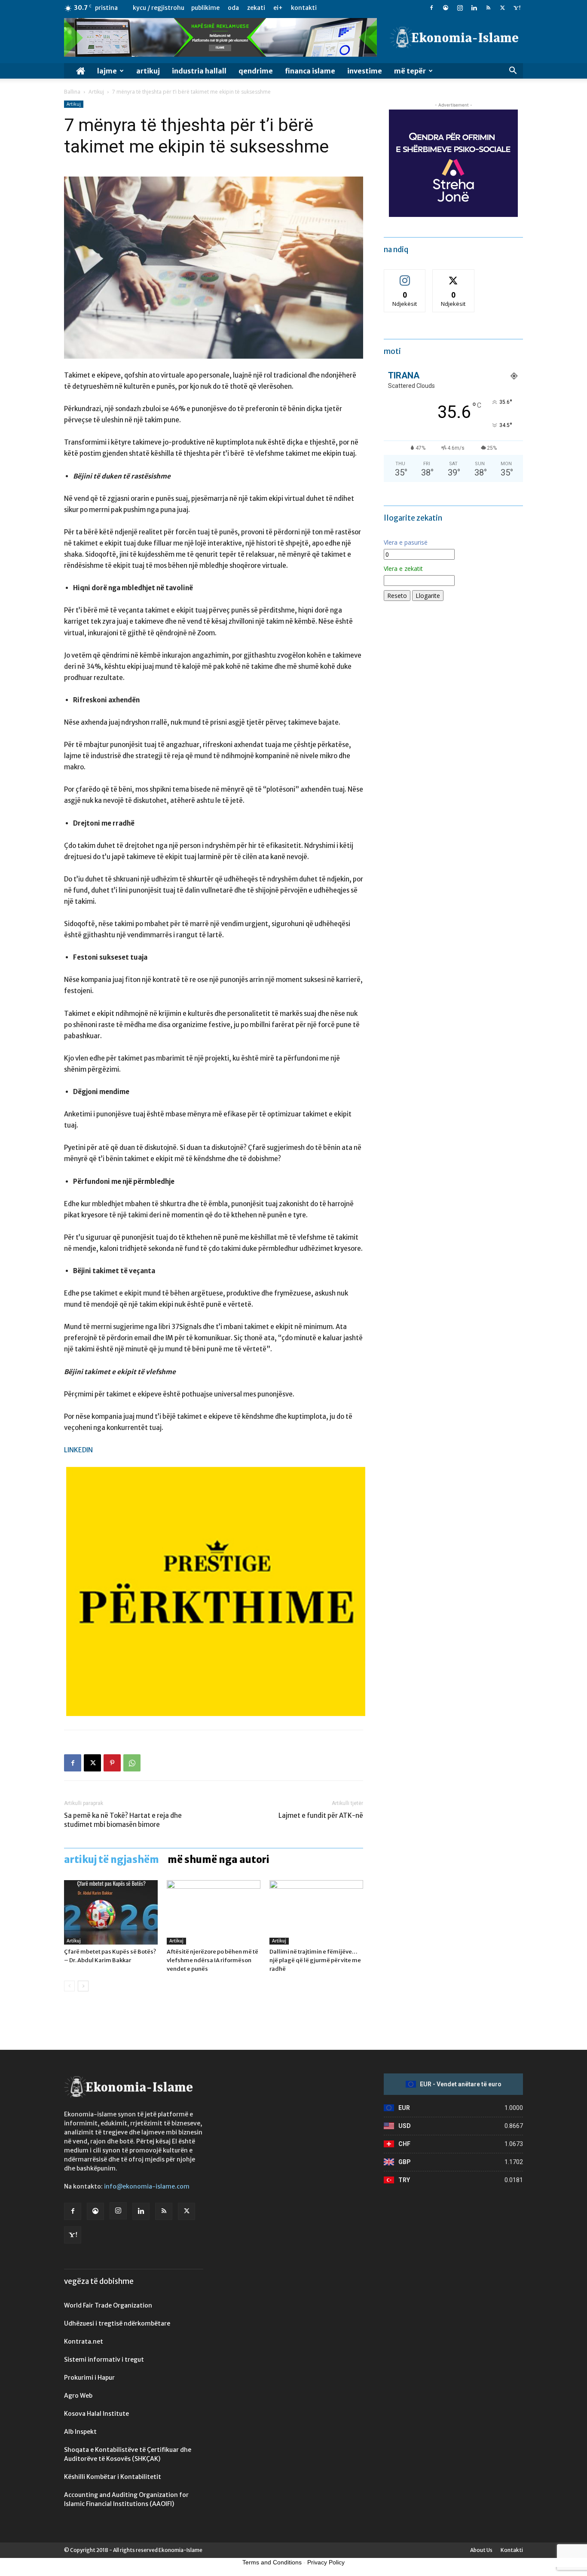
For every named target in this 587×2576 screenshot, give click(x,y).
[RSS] (488, 8)
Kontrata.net (84, 2341)
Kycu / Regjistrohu (159, 8)
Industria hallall (199, 71)
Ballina (72, 92)
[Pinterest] (112, 1763)
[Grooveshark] (446, 8)
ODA (233, 8)
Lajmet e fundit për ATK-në (321, 1815)
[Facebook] (431, 8)
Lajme (107, 71)
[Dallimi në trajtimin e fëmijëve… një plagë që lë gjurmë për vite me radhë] (316, 1912)
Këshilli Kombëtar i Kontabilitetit (113, 2477)
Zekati (256, 8)
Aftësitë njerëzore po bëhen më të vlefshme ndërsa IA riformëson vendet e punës (212, 1960)
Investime (365, 71)
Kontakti (304, 8)
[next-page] (83, 1986)
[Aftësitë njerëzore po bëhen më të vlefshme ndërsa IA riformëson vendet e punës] (214, 1912)
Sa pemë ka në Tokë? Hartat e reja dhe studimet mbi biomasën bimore (123, 1820)
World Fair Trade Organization (108, 2305)
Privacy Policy (326, 2562)
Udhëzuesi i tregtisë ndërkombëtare (117, 2323)
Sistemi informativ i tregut (104, 2360)
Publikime (205, 8)
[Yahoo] (517, 8)
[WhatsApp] (132, 1763)
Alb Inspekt (80, 2432)
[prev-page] (69, 1986)
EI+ (278, 8)
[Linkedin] (474, 8)
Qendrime (256, 71)
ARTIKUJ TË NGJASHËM (112, 1860)
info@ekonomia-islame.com (147, 2186)
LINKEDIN (78, 1450)
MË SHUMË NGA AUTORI (219, 1860)
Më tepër (410, 71)
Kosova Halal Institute (96, 2414)
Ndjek (405, 276)
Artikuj (148, 71)
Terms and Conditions (272, 2562)
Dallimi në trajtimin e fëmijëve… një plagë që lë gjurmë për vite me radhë (315, 1960)
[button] (513, 72)
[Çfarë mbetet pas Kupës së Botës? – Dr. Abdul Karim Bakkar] (111, 1912)
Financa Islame (310, 71)
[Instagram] (460, 8)
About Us (481, 2550)
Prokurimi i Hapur (89, 2378)
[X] (502, 8)
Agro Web (78, 2396)
